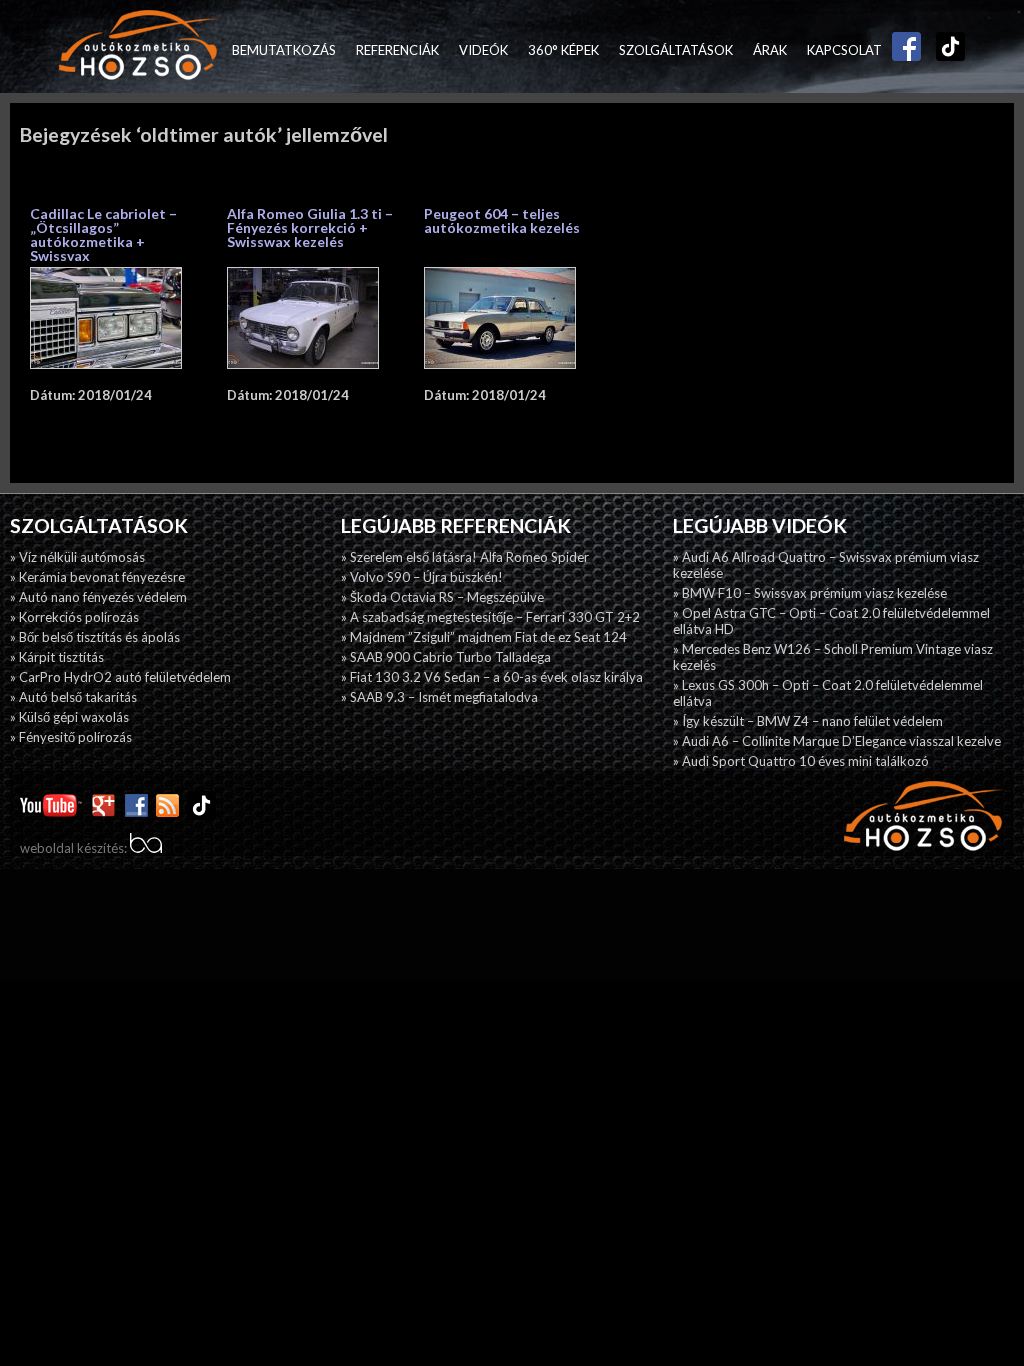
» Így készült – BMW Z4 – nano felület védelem (808, 721)
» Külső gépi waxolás (69, 717)
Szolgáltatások (676, 50)
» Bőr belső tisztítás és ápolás (95, 637)
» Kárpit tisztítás (57, 657)
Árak (770, 50)
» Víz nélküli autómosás (77, 557)
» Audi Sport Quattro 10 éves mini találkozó (801, 761)
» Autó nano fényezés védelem (98, 597)
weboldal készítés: (75, 848)
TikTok (946, 50)
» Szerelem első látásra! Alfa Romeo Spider (465, 557)
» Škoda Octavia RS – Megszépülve (442, 597)
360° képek (563, 50)
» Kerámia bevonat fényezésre (97, 577)
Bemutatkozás (284, 50)
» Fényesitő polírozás (71, 737)
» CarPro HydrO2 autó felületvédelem (120, 677)
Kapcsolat (844, 50)
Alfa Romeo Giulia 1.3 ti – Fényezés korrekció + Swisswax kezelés (310, 227)
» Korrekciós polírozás (74, 617)
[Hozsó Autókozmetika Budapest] (139, 46)
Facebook (902, 50)
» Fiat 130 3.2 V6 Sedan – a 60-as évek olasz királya (492, 677)
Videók (483, 50)
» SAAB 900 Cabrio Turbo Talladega (446, 657)
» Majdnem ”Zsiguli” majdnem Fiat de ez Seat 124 (484, 637)
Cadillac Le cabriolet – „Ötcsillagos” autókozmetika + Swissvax (103, 234)
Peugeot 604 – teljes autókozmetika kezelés (502, 220)
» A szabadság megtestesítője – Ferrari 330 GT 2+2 (490, 617)
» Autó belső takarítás (73, 697)
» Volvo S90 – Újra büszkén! (422, 577)
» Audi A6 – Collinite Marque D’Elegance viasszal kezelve (837, 741)
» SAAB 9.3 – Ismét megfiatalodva (439, 697)
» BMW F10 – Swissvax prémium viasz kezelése (810, 593)
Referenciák (397, 50)
